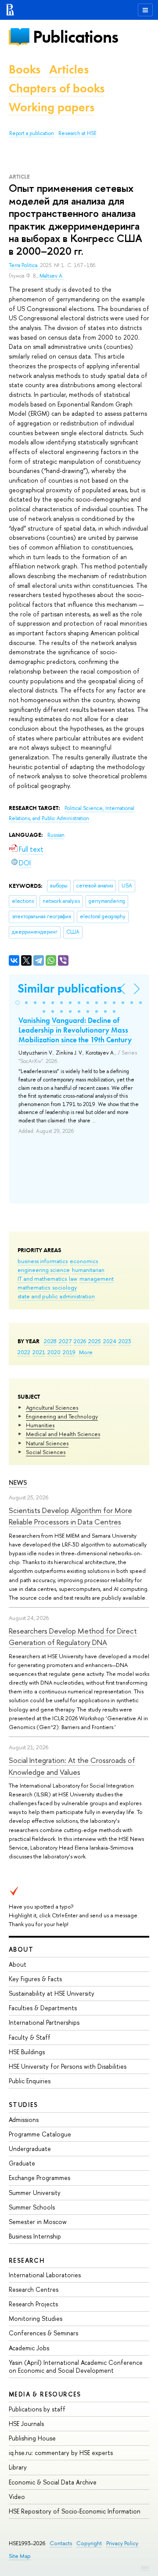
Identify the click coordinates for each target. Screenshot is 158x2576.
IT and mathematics (42, 1279)
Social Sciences (46, 1452)
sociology (65, 1287)
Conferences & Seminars (43, 2333)
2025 (95, 1341)
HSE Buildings (27, 2052)
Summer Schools (32, 2207)
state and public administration (56, 1296)
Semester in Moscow (38, 2222)
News (18, 1482)
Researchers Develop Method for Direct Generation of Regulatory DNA (73, 1636)
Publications (75, 37)
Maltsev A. (52, 276)
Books (25, 69)
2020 (54, 1352)
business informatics (43, 1261)
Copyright (89, 2543)
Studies (23, 2105)
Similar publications (70, 988)
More (86, 1352)
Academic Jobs (29, 2348)
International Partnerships (44, 2022)
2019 (69, 1352)
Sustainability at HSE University (52, 1993)
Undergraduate (30, 2149)
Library (18, 2467)
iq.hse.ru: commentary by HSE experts (61, 2453)
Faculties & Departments (43, 2008)
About (21, 1949)
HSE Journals (26, 2424)
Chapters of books (57, 88)
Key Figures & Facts (35, 1979)
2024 (110, 1341)
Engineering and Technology (62, 1416)
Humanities (40, 1425)
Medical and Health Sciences (63, 1434)
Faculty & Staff (30, 2037)
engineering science (44, 1270)
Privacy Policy (122, 2543)
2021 (39, 1352)
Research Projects (33, 2304)
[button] (18, 1003)
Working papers (52, 107)
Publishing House (32, 2438)
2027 (65, 1341)
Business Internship (35, 2236)
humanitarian (88, 1270)
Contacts (61, 2543)
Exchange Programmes (39, 2178)
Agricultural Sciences (52, 1407)
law (73, 1279)
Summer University (35, 2193)
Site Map (20, 2556)
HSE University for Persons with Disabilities (68, 2066)
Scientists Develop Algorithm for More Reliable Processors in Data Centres (70, 1516)
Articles (69, 69)
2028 (50, 1341)
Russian (56, 835)
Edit (145, 2567)
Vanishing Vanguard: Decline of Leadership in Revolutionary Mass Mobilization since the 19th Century (75, 1030)
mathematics (34, 1287)
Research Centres (34, 2289)
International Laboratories (45, 2275)
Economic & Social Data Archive (53, 2482)
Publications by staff (37, 2409)
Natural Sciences (47, 1443)
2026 (80, 1341)
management (97, 1279)
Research (27, 2260)
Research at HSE (77, 133)
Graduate (22, 2163)
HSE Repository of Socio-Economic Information (75, 2511)
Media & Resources (45, 2394)
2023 (125, 1341)
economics (84, 1261)
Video (17, 2497)
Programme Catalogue (40, 2134)
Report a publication (32, 133)
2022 (24, 1352)
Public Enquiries (30, 2081)
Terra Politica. (24, 265)
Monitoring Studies (36, 2318)
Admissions (24, 2120)
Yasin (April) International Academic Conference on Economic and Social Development (76, 2366)
